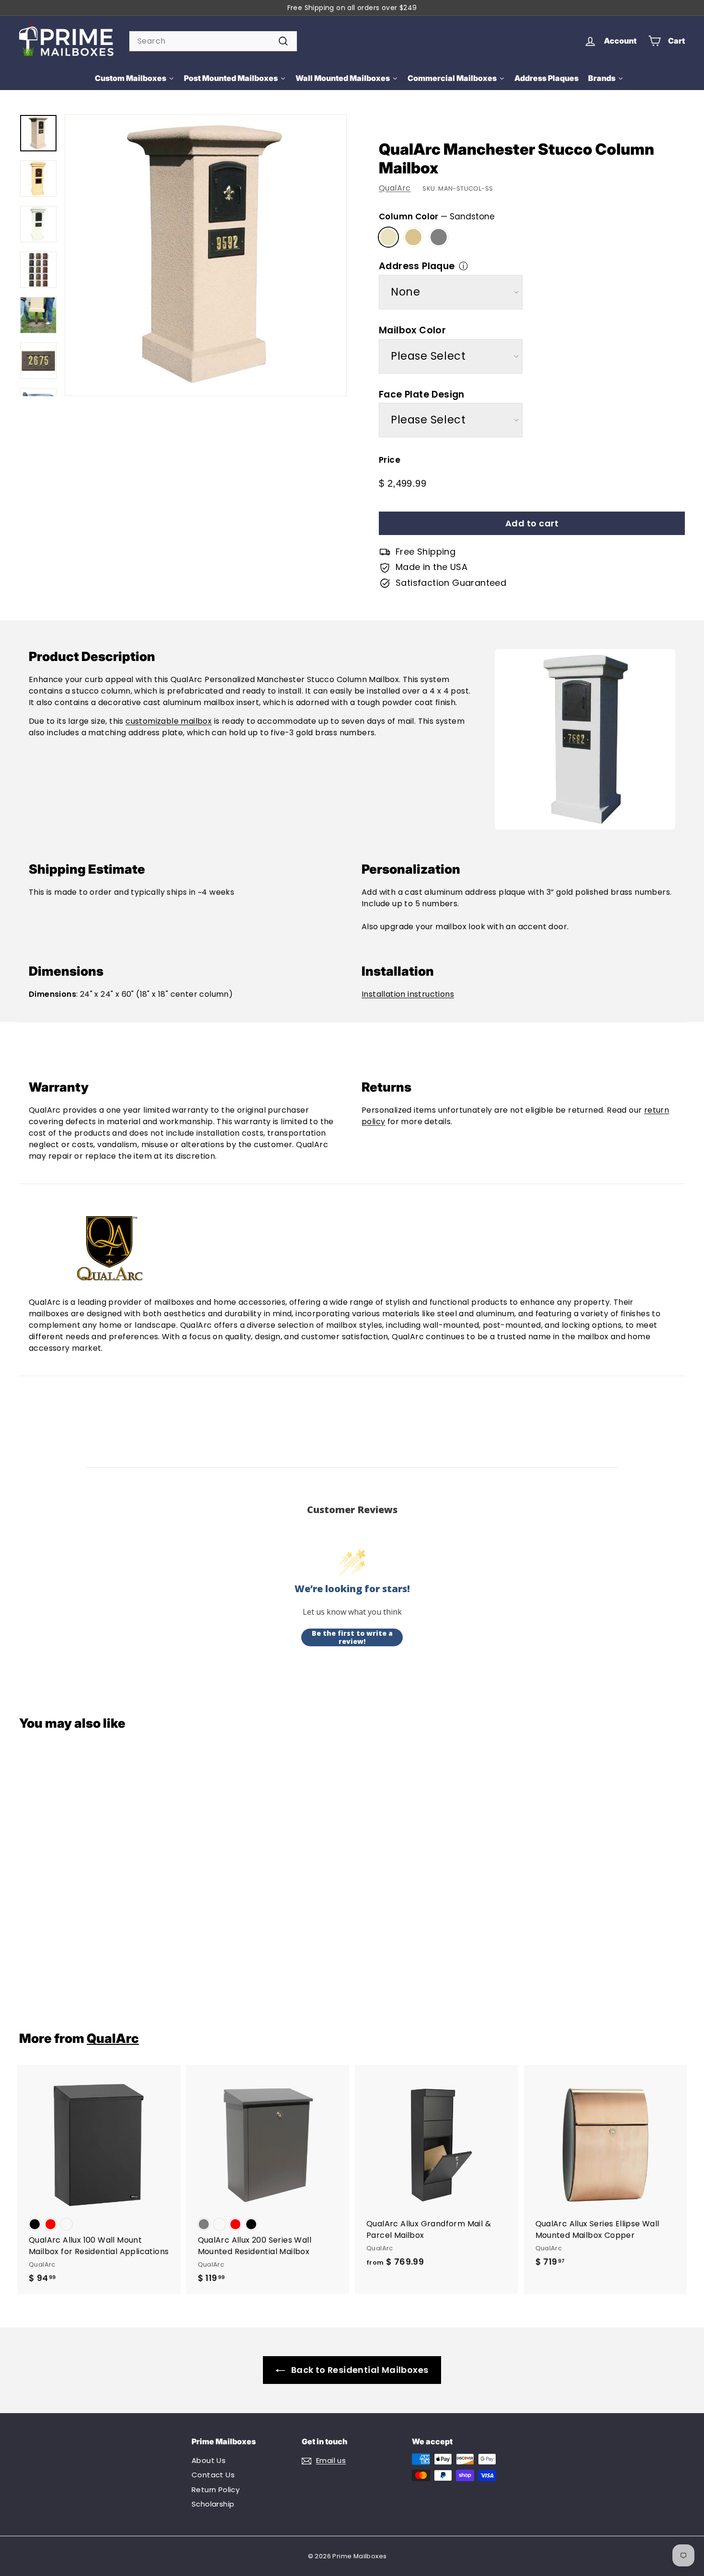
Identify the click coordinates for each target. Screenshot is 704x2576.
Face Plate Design (422, 394)
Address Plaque (417, 266)
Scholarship (213, 2504)
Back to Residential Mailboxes (360, 2370)
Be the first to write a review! (352, 1637)
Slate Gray (439, 237)
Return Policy (216, 2490)
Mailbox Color (412, 330)
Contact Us (213, 2475)
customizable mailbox (169, 721)
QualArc (395, 188)
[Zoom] (206, 255)
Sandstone (388, 237)
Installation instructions (408, 994)
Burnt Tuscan (413, 237)
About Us (209, 2460)
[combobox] (213, 41)
